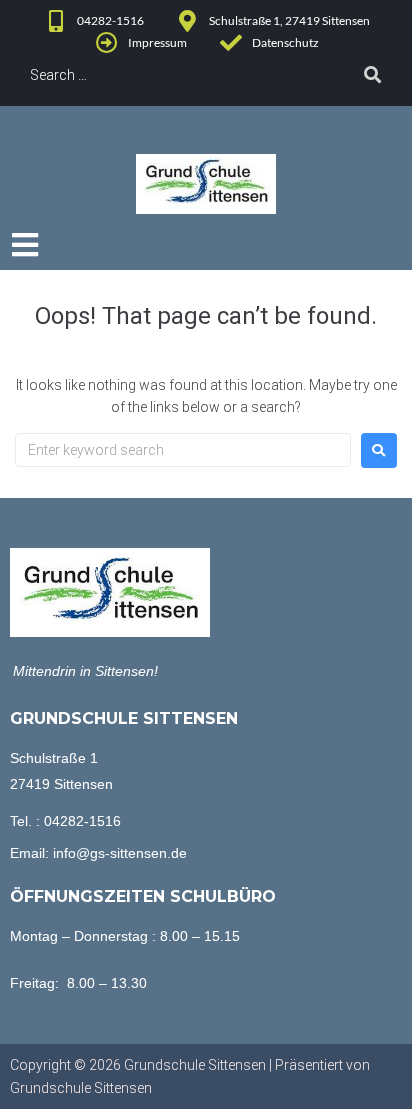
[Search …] (172, 75)
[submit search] (373, 75)
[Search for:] (183, 450)
